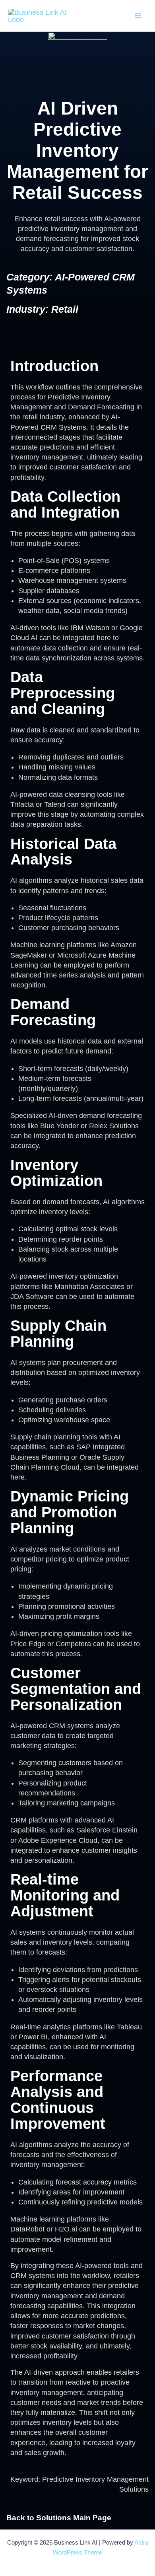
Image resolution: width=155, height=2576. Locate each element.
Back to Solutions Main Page (59, 2518)
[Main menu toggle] (138, 16)
